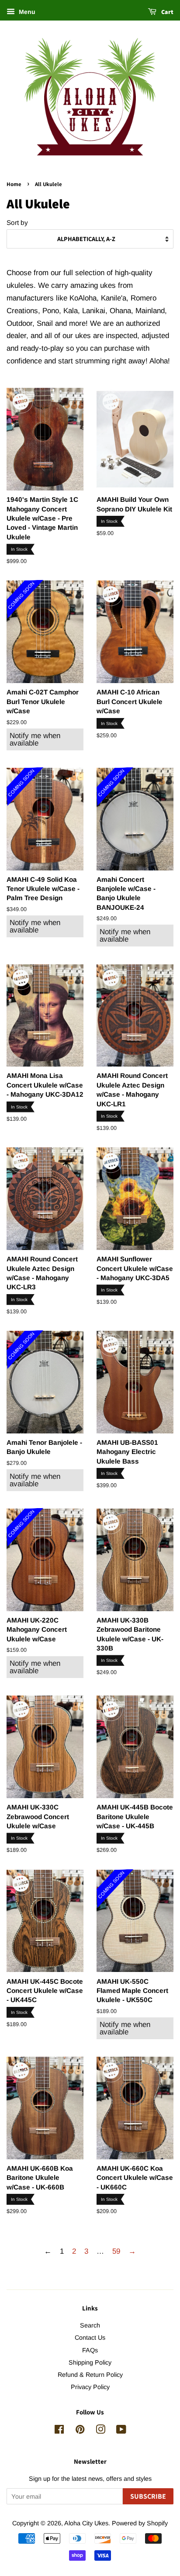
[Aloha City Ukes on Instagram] (100, 2431)
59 (116, 2251)
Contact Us (90, 2338)
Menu (26, 12)
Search (90, 2325)
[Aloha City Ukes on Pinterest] (80, 2431)
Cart (167, 12)
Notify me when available (35, 739)
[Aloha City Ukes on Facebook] (59, 2431)
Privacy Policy (90, 2387)
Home (14, 184)
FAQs (90, 2350)
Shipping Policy (90, 2362)
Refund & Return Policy (90, 2375)
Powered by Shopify (140, 2523)
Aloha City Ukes (86, 2523)
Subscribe (148, 2496)
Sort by (17, 223)
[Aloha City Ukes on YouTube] (121, 2431)
